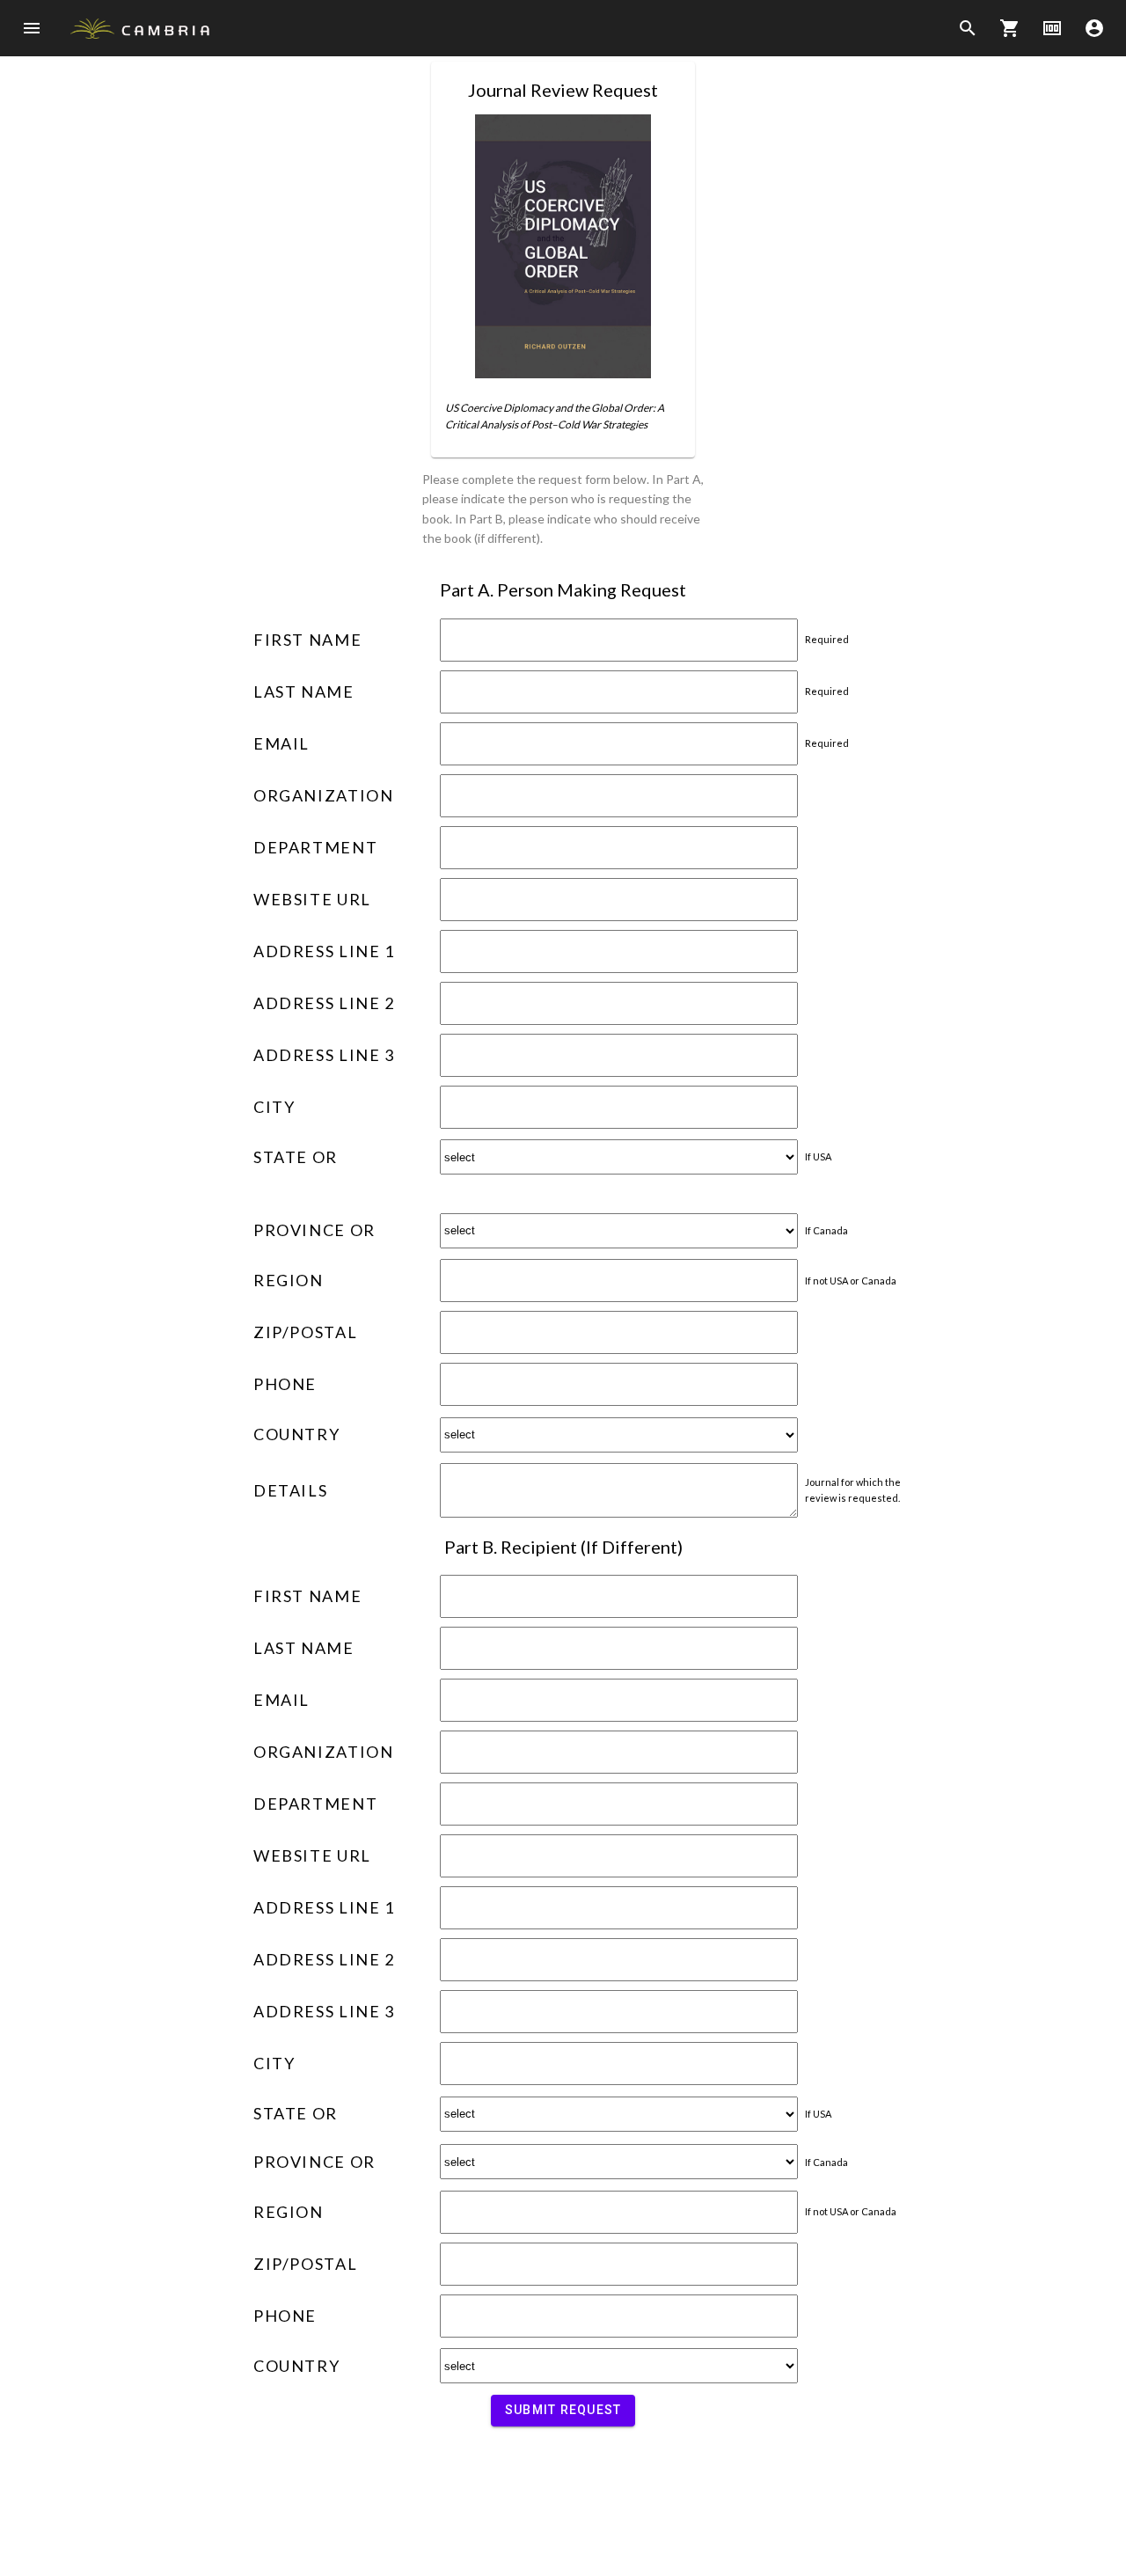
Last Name (304, 692)
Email (281, 743)
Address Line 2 (324, 1003)
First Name (307, 640)
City (274, 1107)
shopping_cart (1010, 28)
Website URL (312, 899)
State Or (296, 1157)
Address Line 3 (324, 1055)
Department (315, 847)
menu (32, 28)
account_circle (1094, 28)
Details (290, 1490)
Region (289, 1280)
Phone (285, 1384)
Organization (323, 795)
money (1052, 28)
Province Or (314, 1230)
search (968, 28)
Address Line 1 (324, 951)
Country (296, 1434)
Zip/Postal (305, 1332)
